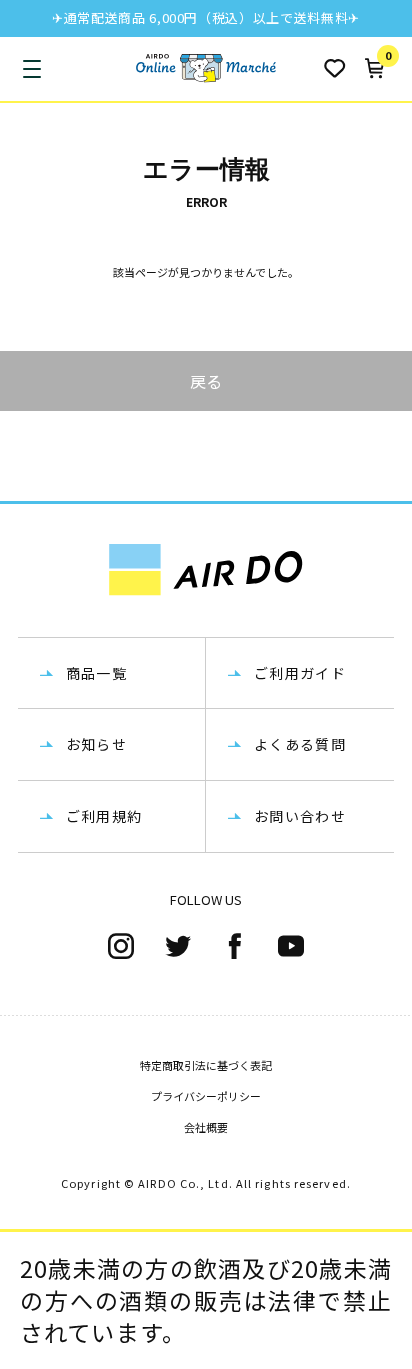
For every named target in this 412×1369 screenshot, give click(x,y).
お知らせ (97, 744)
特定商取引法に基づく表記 (206, 1065)
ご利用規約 (104, 816)
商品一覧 (97, 673)
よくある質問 (300, 744)
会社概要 (206, 1127)
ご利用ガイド (300, 673)
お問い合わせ (300, 816)
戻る (206, 381)
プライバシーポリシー (206, 1096)
